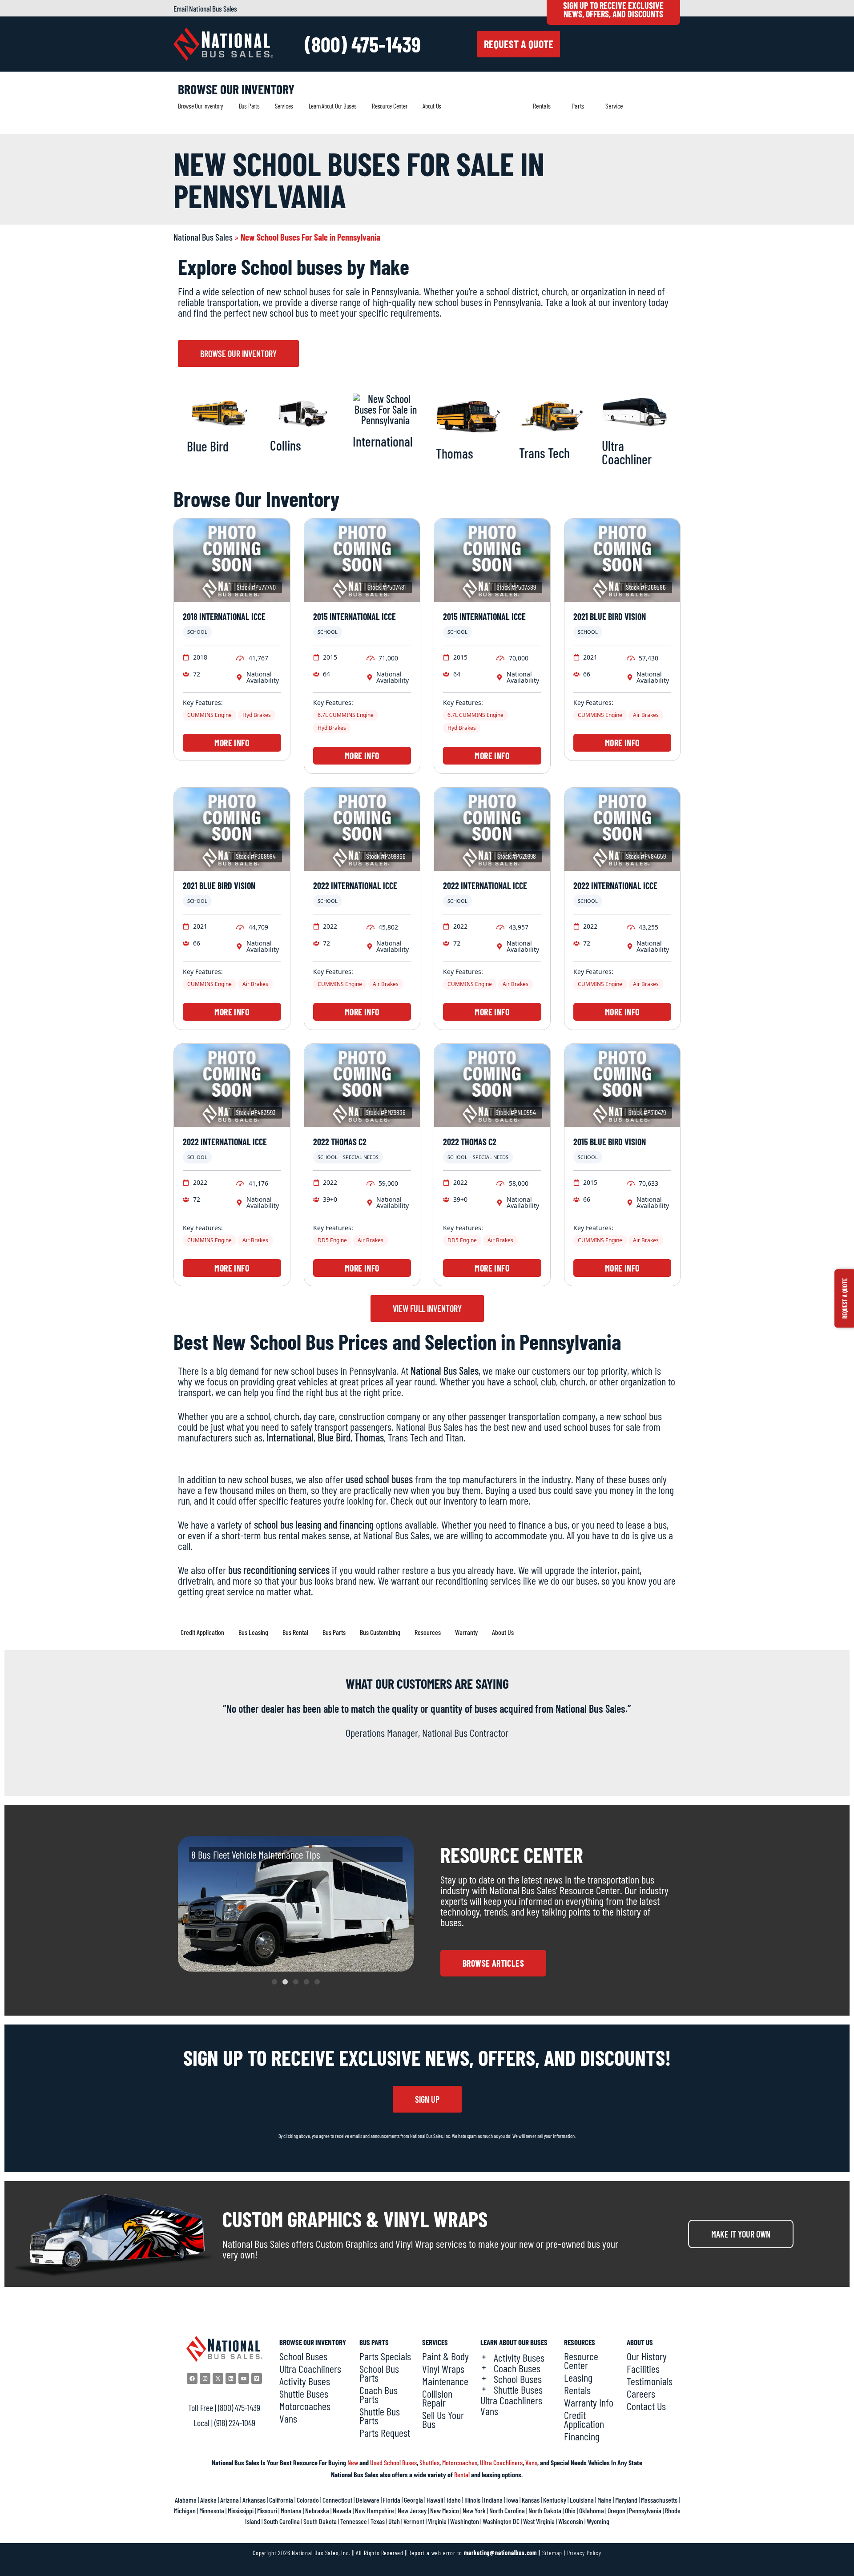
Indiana (493, 2500)
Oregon (616, 2510)
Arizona (230, 2500)
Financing (582, 2436)
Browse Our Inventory (201, 106)
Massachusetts (659, 2500)
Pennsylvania (645, 2510)
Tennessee (354, 2521)
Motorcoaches (305, 2406)
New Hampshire (375, 2510)
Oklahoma (592, 2510)
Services (284, 106)
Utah (394, 2521)
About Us (432, 106)
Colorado (308, 2500)
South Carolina (282, 2521)
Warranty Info (589, 2403)
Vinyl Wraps (443, 2369)
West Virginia (539, 2521)
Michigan (185, 2510)
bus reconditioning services (279, 1570)
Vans (288, 2419)
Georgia (413, 2500)
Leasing (578, 2378)
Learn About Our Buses (333, 106)
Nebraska (317, 2510)
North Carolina (507, 2510)
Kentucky (555, 2500)
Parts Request (385, 2433)
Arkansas (254, 2500)
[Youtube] (244, 2379)
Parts (578, 106)
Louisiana (582, 2500)
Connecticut (337, 2500)
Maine (604, 2500)
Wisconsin (571, 2521)
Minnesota (212, 2510)
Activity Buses (305, 2381)
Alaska (208, 2500)
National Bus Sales (203, 237)
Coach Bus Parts (379, 2395)
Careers (641, 2394)
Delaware (368, 2500)
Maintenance (445, 2381)
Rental (462, 2474)
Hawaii (435, 2500)
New (353, 2462)
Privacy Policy (584, 2553)
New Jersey (412, 2510)
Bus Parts (249, 106)
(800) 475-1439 (363, 44)
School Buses (303, 2356)
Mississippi (241, 2510)
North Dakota (545, 2510)
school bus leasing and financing (314, 1524)
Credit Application (584, 2419)
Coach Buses (517, 2368)
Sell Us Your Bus (443, 2419)
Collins (286, 445)
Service (614, 106)
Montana (291, 2510)
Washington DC (501, 2521)
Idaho (454, 2500)
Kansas (531, 2500)
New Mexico (445, 2510)
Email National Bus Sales (205, 8)
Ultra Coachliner (627, 452)
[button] (274, 1982)
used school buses (379, 1479)
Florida (392, 2500)
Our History (647, 2356)
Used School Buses (393, 2462)
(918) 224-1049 (235, 2423)
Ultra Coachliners (310, 2369)
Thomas (455, 453)
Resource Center (389, 106)
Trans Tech (544, 453)
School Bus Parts (379, 2373)
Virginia (437, 2521)
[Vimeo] (257, 2379)
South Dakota (320, 2521)
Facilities (643, 2369)
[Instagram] (205, 2379)
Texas (378, 2521)
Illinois (472, 2500)
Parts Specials (385, 2356)
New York (474, 2510)
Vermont (414, 2521)
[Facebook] (192, 2379)
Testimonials (650, 2381)
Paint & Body (445, 2356)
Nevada (342, 2510)
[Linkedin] (231, 2379)
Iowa (512, 2500)
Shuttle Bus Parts (380, 2416)
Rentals (542, 106)
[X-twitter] (218, 2379)
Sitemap (552, 2553)
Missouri (267, 2510)
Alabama (186, 2500)
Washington (465, 2521)
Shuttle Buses (304, 2394)
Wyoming (598, 2521)
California (281, 2500)
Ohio (570, 2510)
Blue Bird (208, 446)
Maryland (626, 2500)
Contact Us (646, 2406)
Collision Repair (437, 2398)
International (383, 441)
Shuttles (429, 2462)
